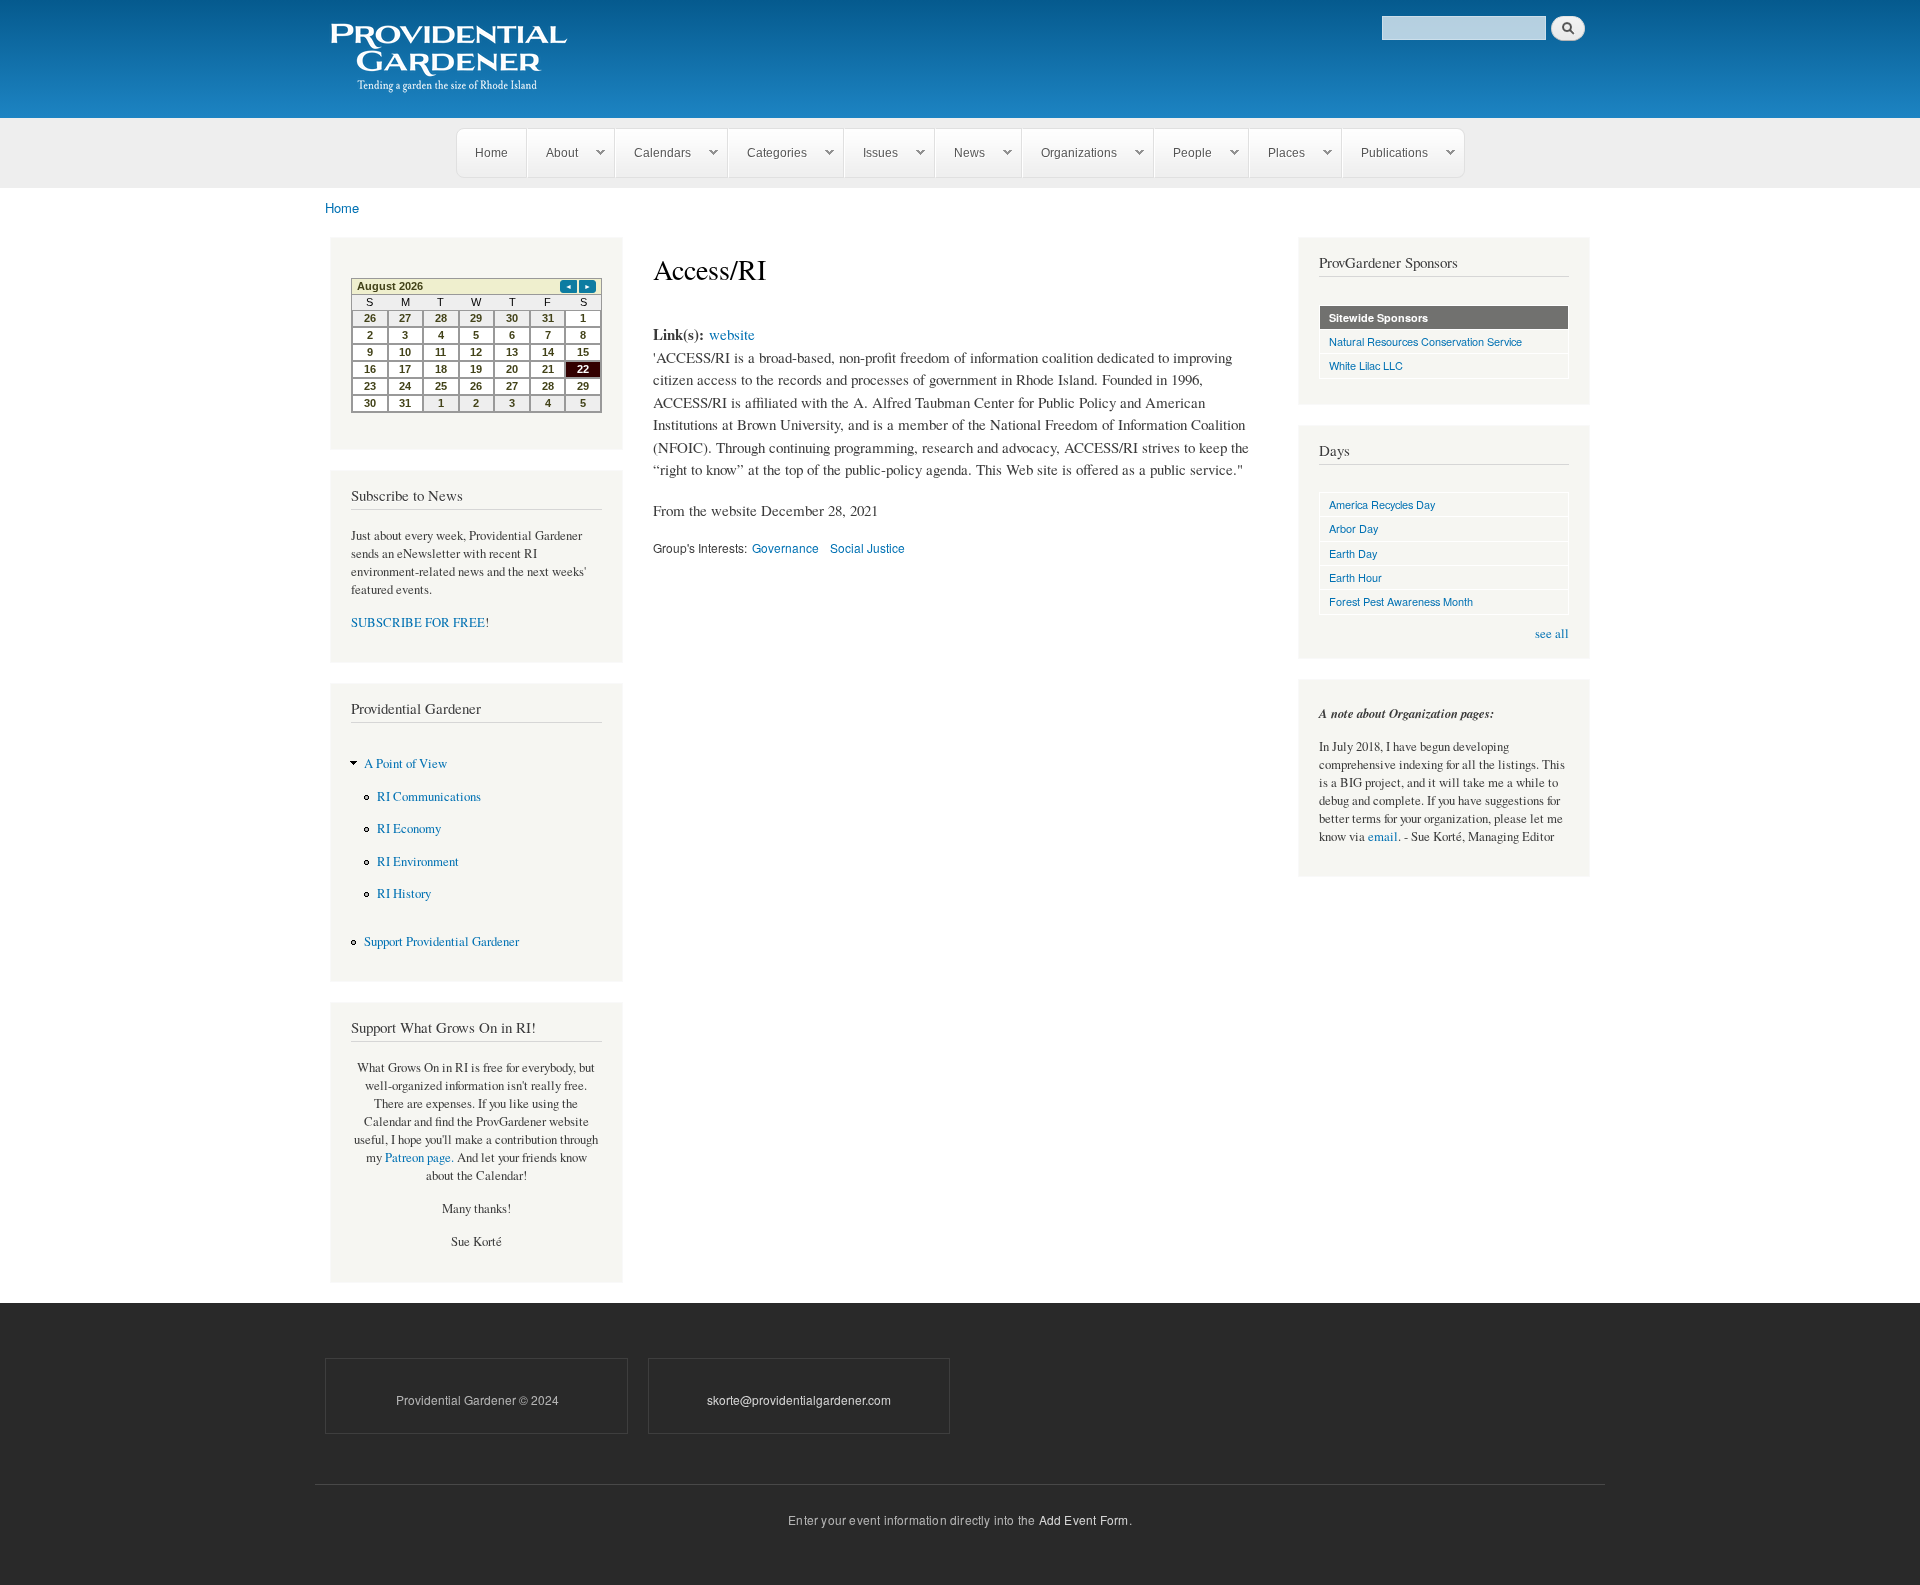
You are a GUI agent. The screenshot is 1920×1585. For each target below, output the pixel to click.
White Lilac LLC (1366, 365)
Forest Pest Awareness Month (1401, 601)
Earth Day (1353, 553)
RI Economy (409, 828)
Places (1277, 153)
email (1383, 836)
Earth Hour (1355, 577)
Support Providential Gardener (441, 941)
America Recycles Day (1382, 504)
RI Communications (429, 796)
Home (491, 153)
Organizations (1070, 153)
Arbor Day (1353, 528)
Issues (871, 153)
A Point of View (405, 763)
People (1183, 153)
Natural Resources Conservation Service (1425, 341)
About (553, 153)
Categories (768, 153)
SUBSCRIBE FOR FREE (418, 622)
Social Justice (867, 547)
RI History (404, 893)
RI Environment (418, 861)
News (960, 153)
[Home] (452, 59)
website (732, 334)
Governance (785, 547)
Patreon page (418, 1157)
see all (1552, 633)
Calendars (653, 153)
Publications (1385, 153)
